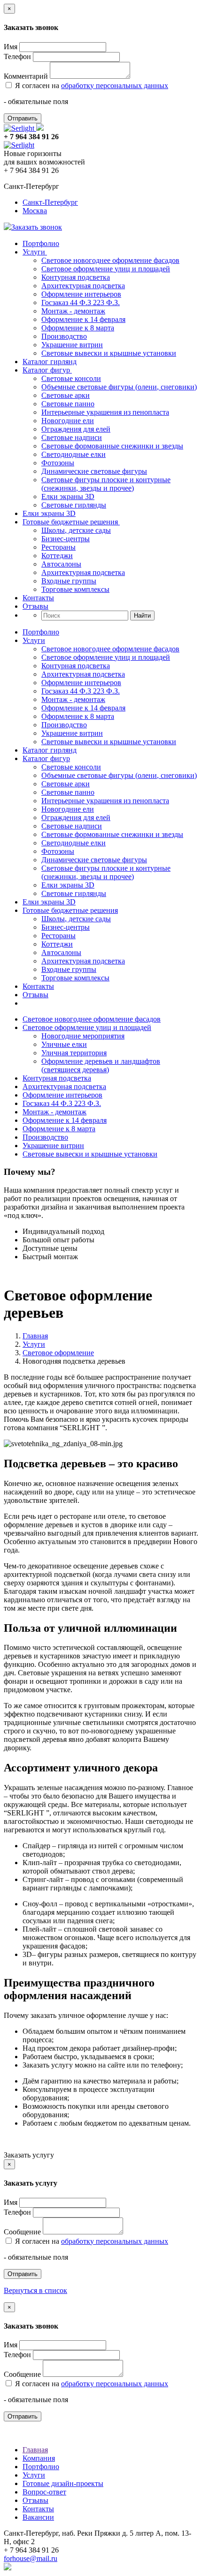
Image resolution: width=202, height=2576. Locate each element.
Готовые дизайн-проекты (63, 2483)
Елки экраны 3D (68, 497)
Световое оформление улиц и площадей (106, 269)
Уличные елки (64, 1044)
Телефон (17, 56)
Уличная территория (74, 1053)
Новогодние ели (68, 421)
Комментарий (26, 76)
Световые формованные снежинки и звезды (112, 446)
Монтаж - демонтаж (73, 311)
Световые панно (68, 404)
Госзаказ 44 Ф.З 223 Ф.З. (81, 302)
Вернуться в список (35, 2290)
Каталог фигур (47, 370)
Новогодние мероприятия (83, 1036)
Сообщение (22, 2232)
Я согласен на (91, 86)
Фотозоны (58, 463)
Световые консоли (71, 378)
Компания (39, 2458)
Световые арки (66, 395)
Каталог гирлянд (50, 362)
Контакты (38, 598)
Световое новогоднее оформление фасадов (110, 260)
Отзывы (35, 606)
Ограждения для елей (76, 429)
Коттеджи (57, 556)
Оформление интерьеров (81, 294)
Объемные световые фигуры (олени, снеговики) (119, 387)
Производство (64, 336)
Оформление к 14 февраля (83, 319)
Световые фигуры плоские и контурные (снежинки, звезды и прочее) (106, 484)
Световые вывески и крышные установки (109, 353)
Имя (11, 47)
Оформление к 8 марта (78, 328)
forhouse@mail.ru (31, 2558)
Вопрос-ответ (44, 2492)
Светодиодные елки (74, 454)
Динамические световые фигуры (94, 471)
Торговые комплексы (75, 589)
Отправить (23, 118)
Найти (142, 616)
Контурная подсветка (76, 277)
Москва (35, 211)
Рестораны (58, 547)
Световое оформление (58, 1353)
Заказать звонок (37, 227)
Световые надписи (72, 437)
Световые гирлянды (74, 505)
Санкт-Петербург (50, 202)
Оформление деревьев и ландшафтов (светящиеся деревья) (101, 1065)
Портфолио (41, 243)
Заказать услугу (29, 2155)
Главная (35, 1336)
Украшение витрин (72, 345)
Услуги (35, 252)
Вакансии (38, 2517)
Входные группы (69, 581)
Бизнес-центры (66, 539)
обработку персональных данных (115, 86)
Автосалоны (61, 564)
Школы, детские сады (76, 530)
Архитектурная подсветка (83, 286)
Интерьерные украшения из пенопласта (105, 412)
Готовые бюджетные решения (71, 522)
